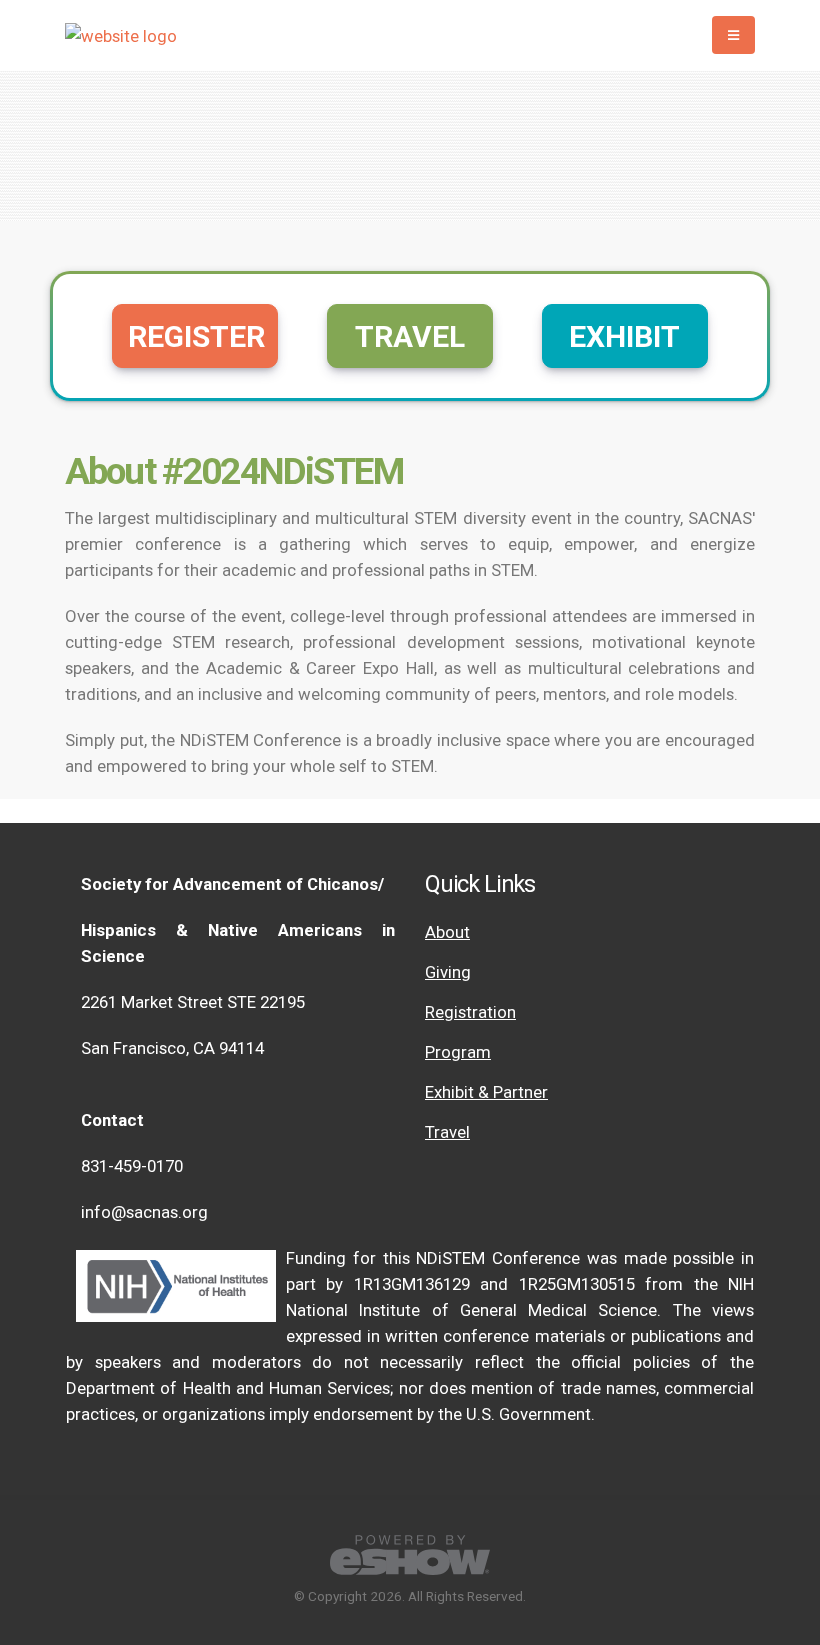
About (447, 932)
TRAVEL (410, 336)
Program (458, 1052)
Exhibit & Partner (486, 1092)
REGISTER (196, 336)
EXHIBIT (624, 336)
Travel (447, 1132)
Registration (470, 1012)
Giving (448, 972)
